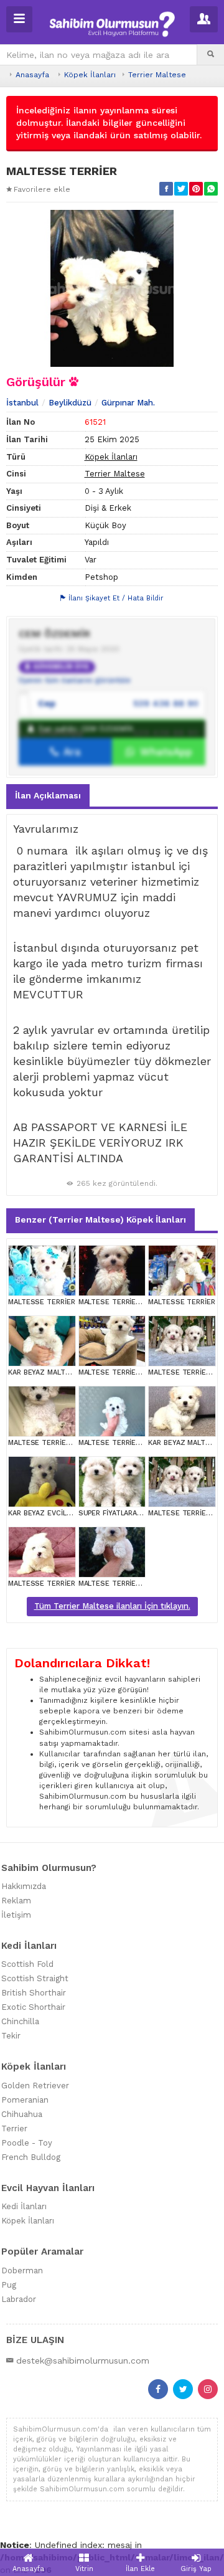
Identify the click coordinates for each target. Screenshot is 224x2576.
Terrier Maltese (157, 75)
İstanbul (22, 403)
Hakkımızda (24, 1886)
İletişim (16, 1915)
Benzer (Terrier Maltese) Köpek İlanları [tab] (100, 1219)
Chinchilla (20, 2021)
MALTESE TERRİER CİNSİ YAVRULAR (138, 1302)
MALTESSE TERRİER (41, 1302)
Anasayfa (32, 75)
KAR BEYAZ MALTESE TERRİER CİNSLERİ (75, 1372)
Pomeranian (25, 2100)
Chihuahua (22, 2114)
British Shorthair (34, 1993)
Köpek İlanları (90, 75)
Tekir (11, 2036)
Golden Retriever (35, 2086)
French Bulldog (31, 2157)
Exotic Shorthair (33, 2007)
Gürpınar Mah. (128, 403)
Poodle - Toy (27, 2143)
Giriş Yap (196, 2569)
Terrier (14, 2129)
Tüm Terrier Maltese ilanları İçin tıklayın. (112, 1606)
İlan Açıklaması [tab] (48, 795)
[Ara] (211, 55)
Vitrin (84, 2569)
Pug (9, 2285)
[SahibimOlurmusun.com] (112, 23)
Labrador (19, 2299)
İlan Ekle (140, 2569)
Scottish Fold (27, 1964)
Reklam (16, 1901)
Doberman (22, 2271)
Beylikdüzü (70, 403)
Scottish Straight (35, 1978)
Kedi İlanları (24, 2206)
